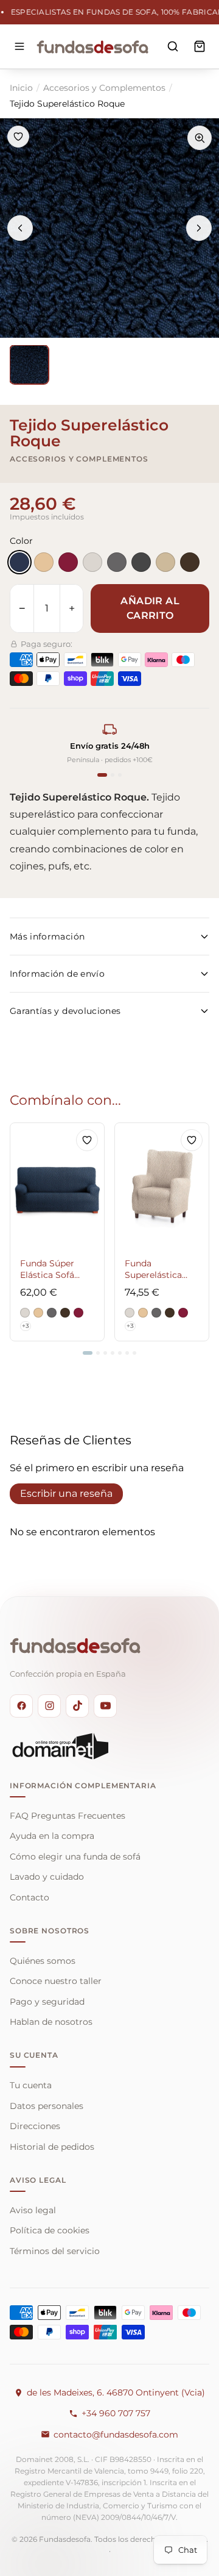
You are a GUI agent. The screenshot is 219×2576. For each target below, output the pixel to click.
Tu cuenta (31, 2085)
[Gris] (117, 562)
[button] (25, 1313)
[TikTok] (77, 1706)
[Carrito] (200, 46)
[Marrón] (190, 562)
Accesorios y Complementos (104, 88)
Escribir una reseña (66, 1493)
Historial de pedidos (52, 2147)
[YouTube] (105, 1706)
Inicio (21, 88)
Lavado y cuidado (47, 1877)
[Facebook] (21, 1706)
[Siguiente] (199, 228)
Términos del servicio (55, 2251)
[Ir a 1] (88, 1353)
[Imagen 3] (29, 365)
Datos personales (47, 2106)
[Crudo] (92, 562)
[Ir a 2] (98, 1353)
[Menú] (19, 46)
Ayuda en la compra (52, 1836)
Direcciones (35, 2126)
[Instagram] (49, 1706)
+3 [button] (26, 1326)
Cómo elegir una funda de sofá (75, 1857)
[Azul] (19, 562)
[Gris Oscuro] (141, 562)
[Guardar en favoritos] (18, 137)
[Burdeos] (68, 562)
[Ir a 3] (105, 1353)
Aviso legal (33, 2210)
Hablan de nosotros (51, 2022)
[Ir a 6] (127, 1353)
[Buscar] (173, 46)
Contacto (30, 1897)
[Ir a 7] (134, 1353)
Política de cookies (50, 2230)
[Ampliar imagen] (200, 138)
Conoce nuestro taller (56, 1981)
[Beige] (44, 562)
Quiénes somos (43, 1961)
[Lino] (165, 562)
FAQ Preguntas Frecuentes (68, 1816)
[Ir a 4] (113, 1353)
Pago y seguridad (47, 2002)
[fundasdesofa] (92, 46)
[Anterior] (20, 228)
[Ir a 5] (120, 1353)
